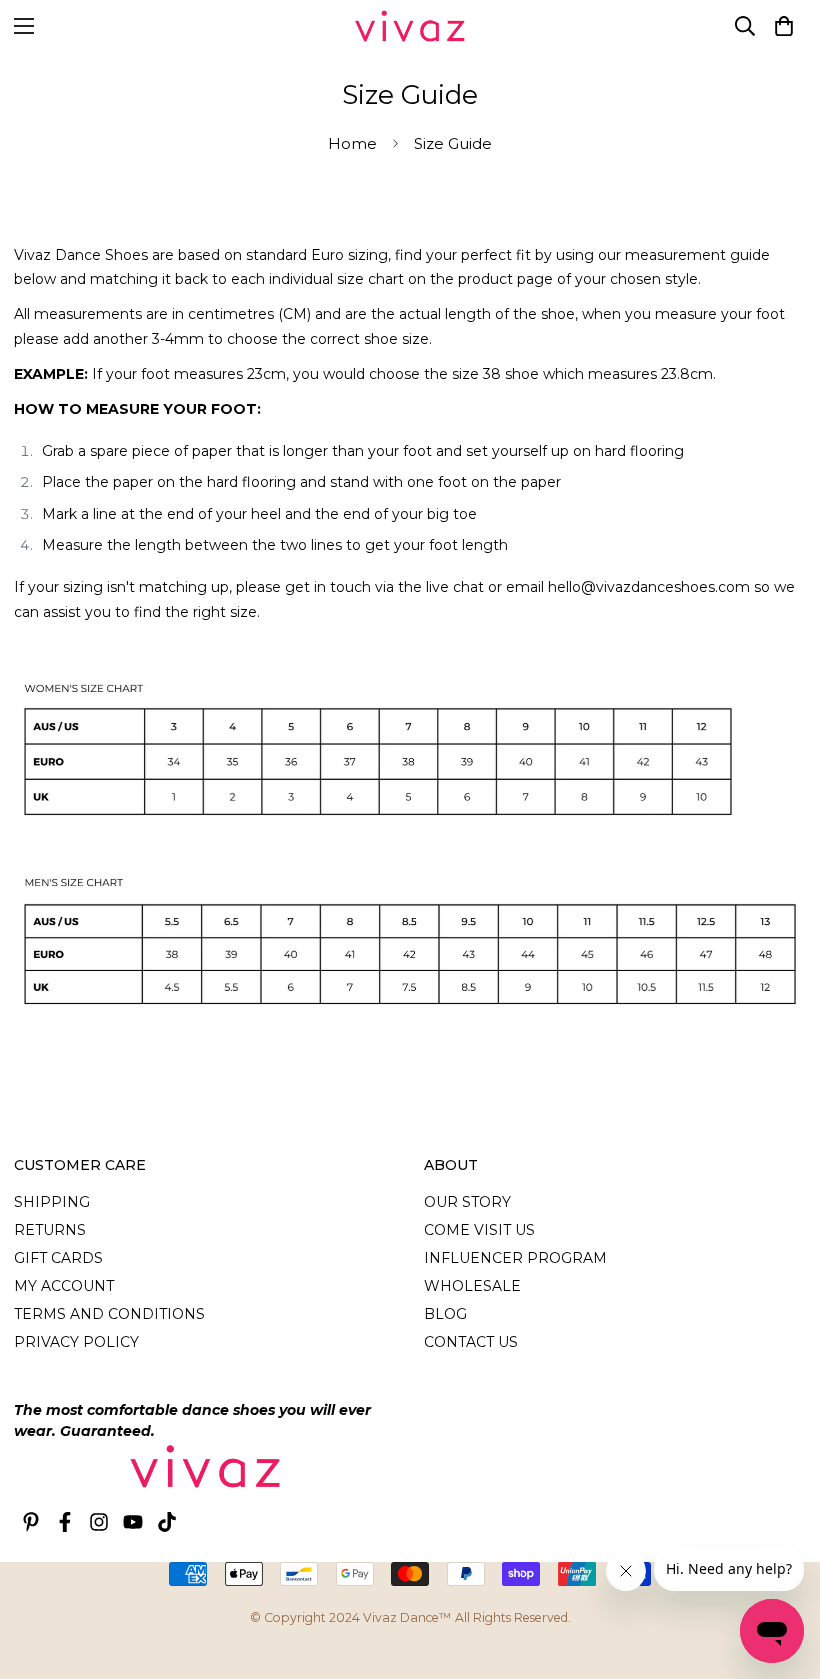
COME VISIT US (479, 1230)
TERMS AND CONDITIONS (109, 1314)
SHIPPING (52, 1202)
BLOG (445, 1314)
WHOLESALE (472, 1286)
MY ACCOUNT (64, 1286)
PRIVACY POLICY (76, 1342)
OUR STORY (467, 1202)
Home (352, 143)
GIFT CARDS (58, 1258)
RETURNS (50, 1230)
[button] (784, 26)
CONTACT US (471, 1342)
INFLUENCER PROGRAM (515, 1258)
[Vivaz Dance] (410, 26)
